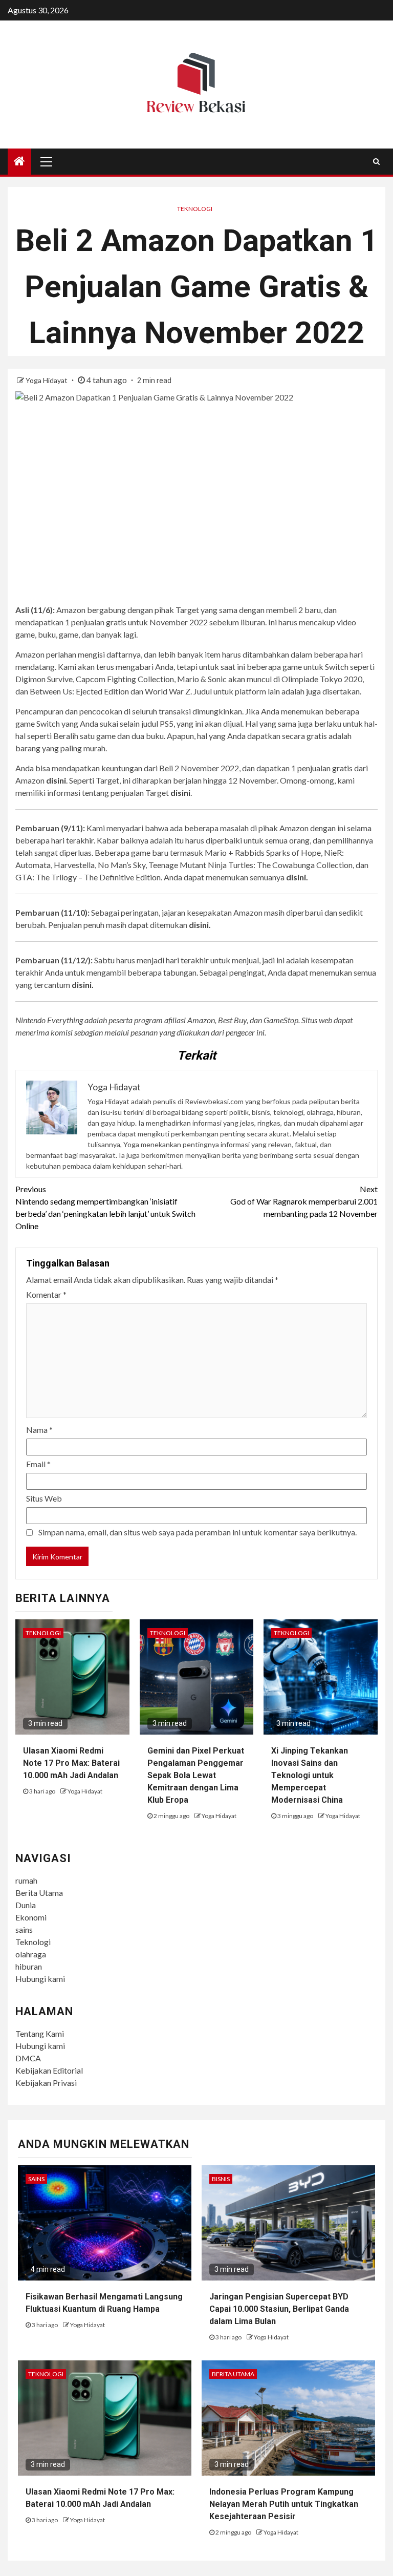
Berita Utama (39, 1893)
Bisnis (221, 2179)
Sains (36, 2179)
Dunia (26, 1905)
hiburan (29, 1966)
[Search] (376, 161)
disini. (297, 877)
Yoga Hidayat (47, 380)
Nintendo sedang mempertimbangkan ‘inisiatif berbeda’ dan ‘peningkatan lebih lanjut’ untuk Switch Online (105, 1207)
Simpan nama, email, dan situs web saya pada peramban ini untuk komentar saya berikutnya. (198, 1532)
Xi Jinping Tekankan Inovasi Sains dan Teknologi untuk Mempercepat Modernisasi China (310, 1775)
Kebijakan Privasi (46, 2083)
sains (24, 1929)
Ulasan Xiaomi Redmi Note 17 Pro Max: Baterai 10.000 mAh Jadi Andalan (71, 1763)
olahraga (31, 1954)
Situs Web (44, 1498)
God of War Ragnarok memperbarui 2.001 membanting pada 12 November (304, 1201)
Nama (39, 1430)
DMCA (28, 2058)
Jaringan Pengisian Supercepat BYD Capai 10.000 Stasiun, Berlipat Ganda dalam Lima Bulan (279, 2309)
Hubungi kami (40, 1979)
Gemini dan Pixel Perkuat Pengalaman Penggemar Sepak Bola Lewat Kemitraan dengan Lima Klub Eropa (196, 1775)
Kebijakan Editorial (49, 2070)
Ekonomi (31, 1917)
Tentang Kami (40, 2033)
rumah (26, 1880)
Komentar (46, 1294)
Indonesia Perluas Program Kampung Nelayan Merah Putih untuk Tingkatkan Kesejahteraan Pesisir (284, 2504)
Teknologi (195, 209)
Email (38, 1464)
